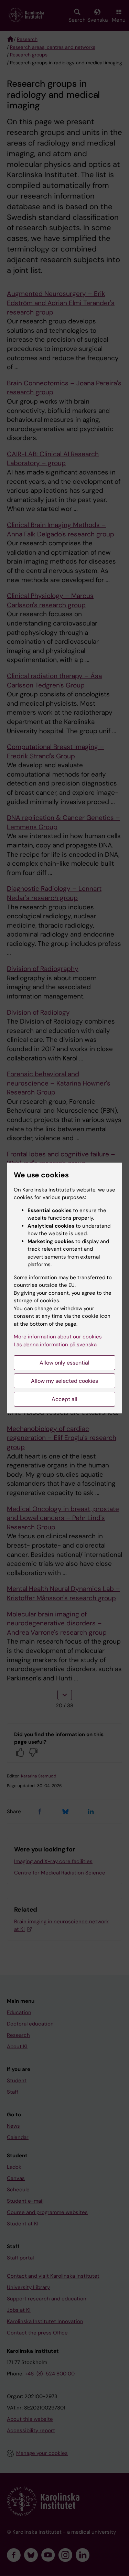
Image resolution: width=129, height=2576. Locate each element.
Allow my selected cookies (64, 1381)
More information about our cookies (58, 1337)
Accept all (64, 1399)
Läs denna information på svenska (55, 1345)
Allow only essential (64, 1363)
